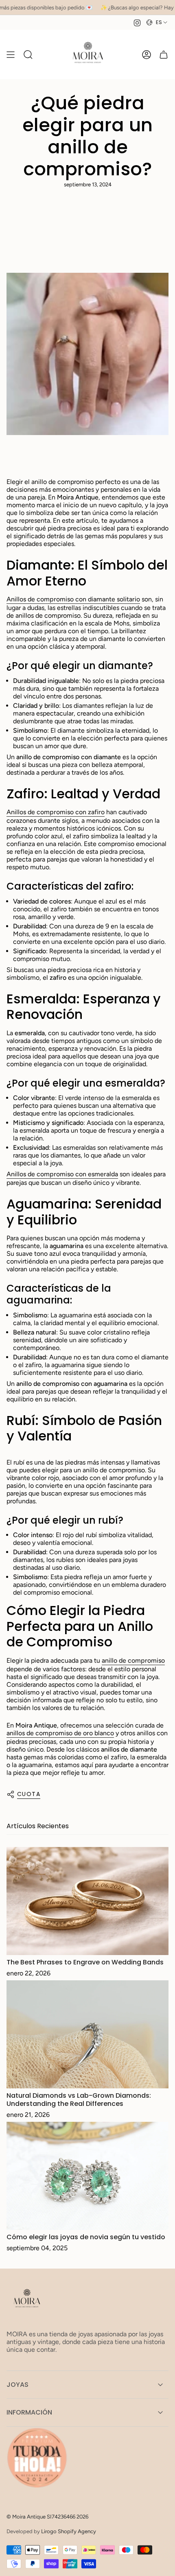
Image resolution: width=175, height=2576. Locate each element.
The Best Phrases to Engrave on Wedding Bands (85, 1962)
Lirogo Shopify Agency (69, 2531)
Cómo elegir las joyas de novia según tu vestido (86, 2237)
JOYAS (17, 2385)
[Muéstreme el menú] (11, 54)
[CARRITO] (164, 54)
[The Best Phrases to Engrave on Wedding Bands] (87, 1901)
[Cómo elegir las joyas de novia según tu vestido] (87, 2176)
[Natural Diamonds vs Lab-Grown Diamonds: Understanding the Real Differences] (87, 2034)
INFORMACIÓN (29, 2412)
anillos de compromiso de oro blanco (60, 1733)
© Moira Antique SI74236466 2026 (47, 2516)
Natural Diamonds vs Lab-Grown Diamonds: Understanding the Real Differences (79, 2099)
